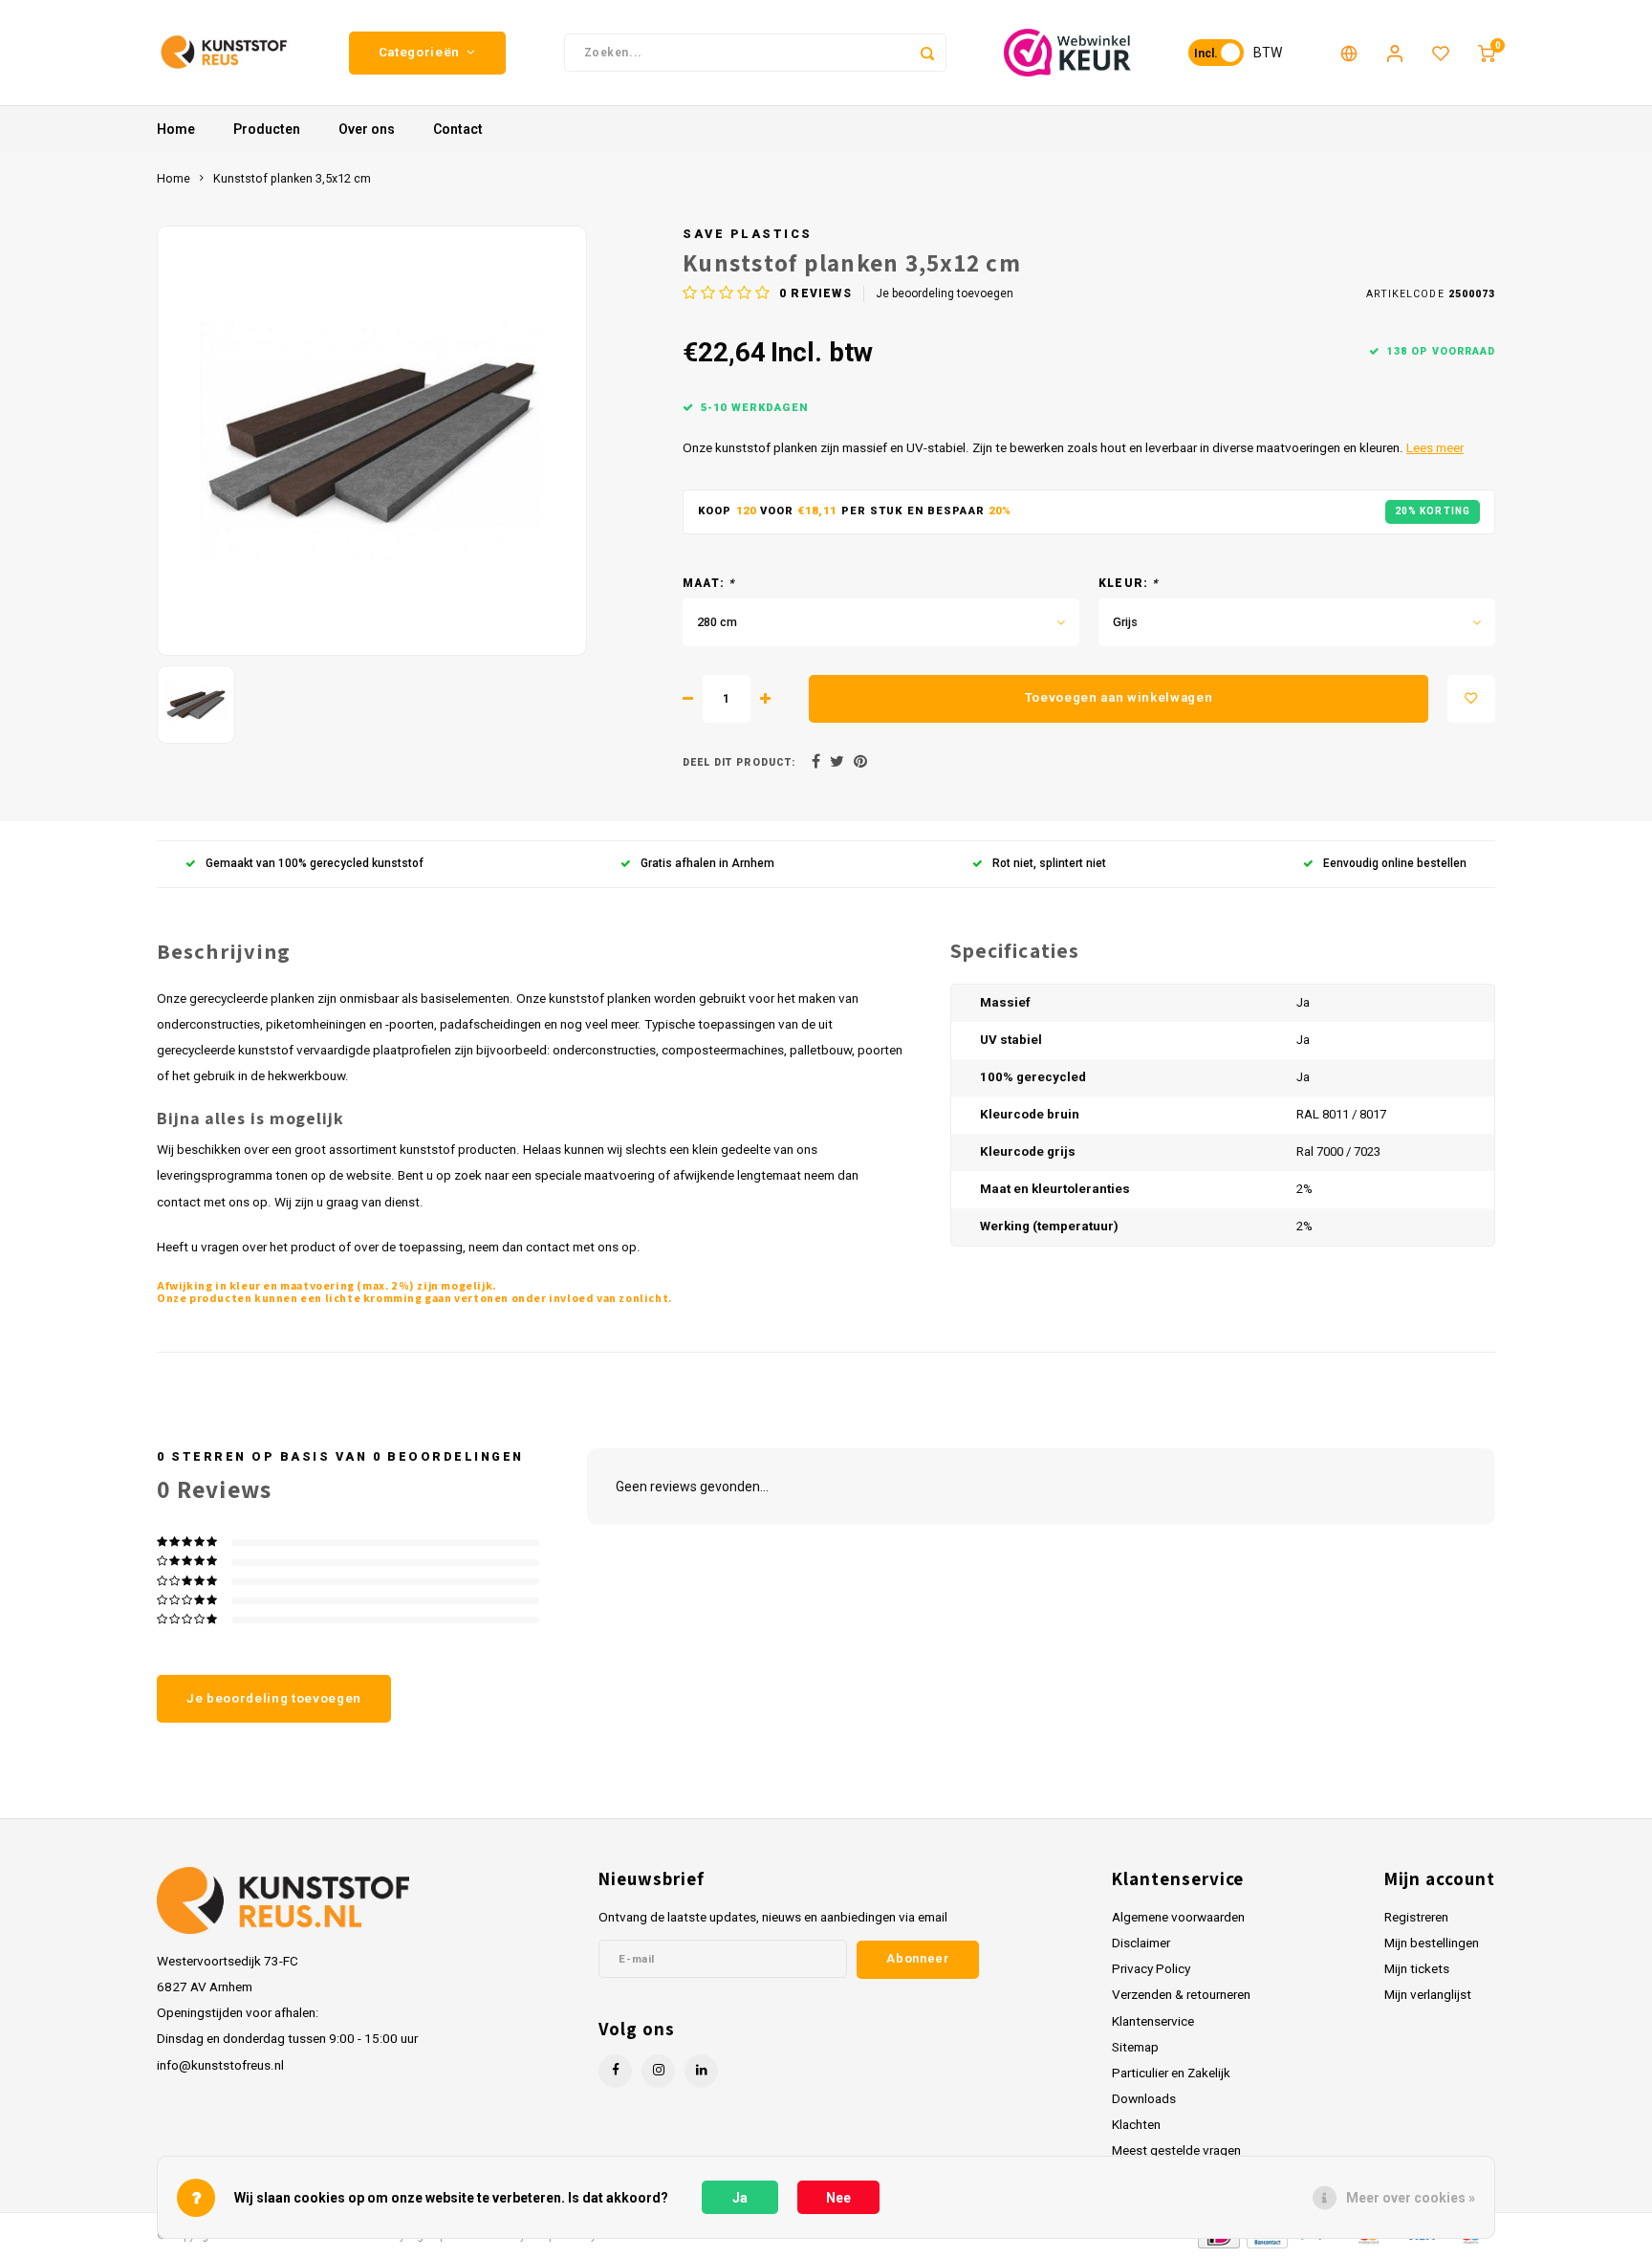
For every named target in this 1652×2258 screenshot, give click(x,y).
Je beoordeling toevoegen (945, 293)
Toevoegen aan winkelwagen (1119, 697)
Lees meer (1435, 447)
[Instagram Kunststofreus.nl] (658, 2071)
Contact (458, 129)
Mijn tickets (1417, 1968)
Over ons (367, 129)
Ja (740, 2198)
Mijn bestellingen (1432, 1943)
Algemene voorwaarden (1178, 1917)
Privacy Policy (1151, 1968)
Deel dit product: (739, 762)
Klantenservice (1153, 2021)
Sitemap (1135, 2047)
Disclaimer (1141, 1943)
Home (176, 129)
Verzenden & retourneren (1181, 1994)
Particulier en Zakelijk (1171, 2073)
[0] (1487, 53)
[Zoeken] (927, 53)
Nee (838, 2198)
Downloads (1144, 2098)
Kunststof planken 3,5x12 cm (292, 178)
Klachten (1136, 2124)
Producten (267, 129)
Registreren (1416, 1917)
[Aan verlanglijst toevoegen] (1471, 699)
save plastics (748, 234)
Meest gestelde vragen (1176, 2150)
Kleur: (1129, 583)
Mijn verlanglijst (1428, 1994)
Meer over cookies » (1411, 2198)
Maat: (709, 583)
